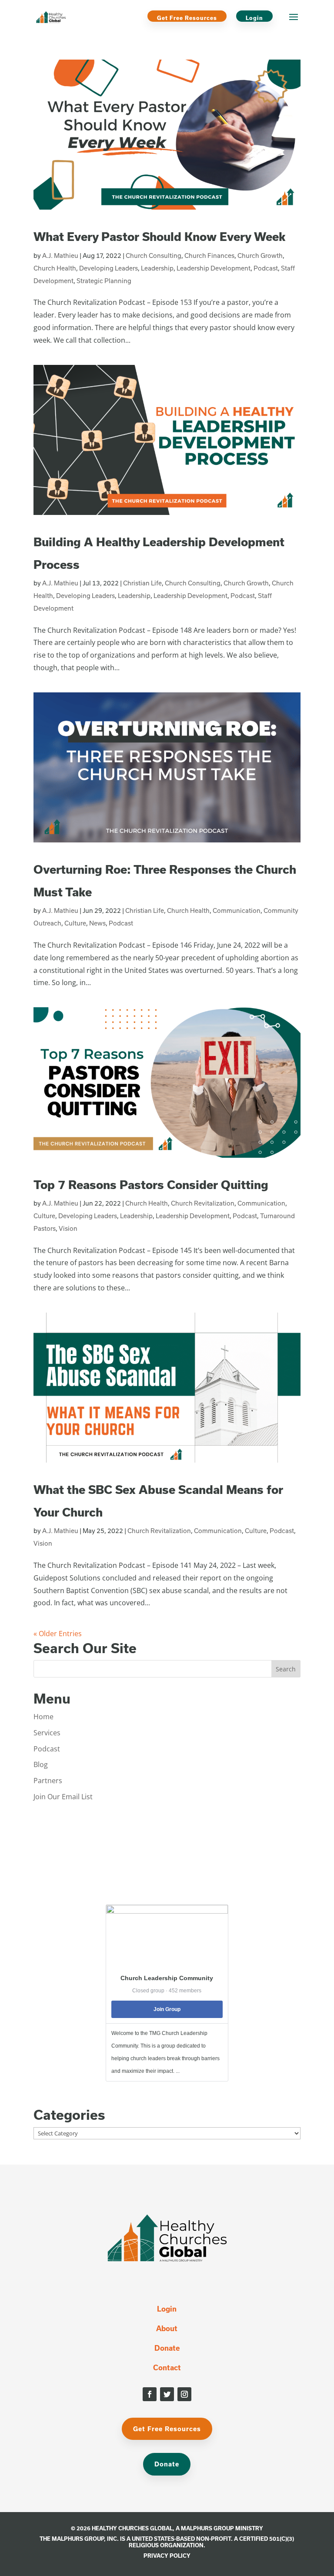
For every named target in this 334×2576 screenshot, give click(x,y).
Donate (167, 2348)
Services (47, 1733)
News (97, 923)
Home (43, 1717)
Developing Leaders (109, 268)
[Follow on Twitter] (167, 2394)
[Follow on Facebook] (150, 2394)
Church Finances (209, 256)
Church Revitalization (203, 1203)
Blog (41, 1764)
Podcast (266, 268)
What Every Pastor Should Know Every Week (159, 236)
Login (254, 18)
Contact (167, 2367)
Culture (75, 923)
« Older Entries (58, 1634)
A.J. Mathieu (60, 256)
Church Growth (260, 256)
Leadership (157, 268)
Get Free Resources (187, 18)
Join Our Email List (63, 1797)
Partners (48, 1781)
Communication (237, 910)
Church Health (55, 268)
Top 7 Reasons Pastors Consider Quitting (151, 1184)
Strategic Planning (104, 281)
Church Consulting (154, 256)
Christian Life (142, 583)
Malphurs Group (207, 2528)
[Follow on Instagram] (184, 2394)
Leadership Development (214, 268)
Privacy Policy (167, 2556)
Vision (68, 1228)
